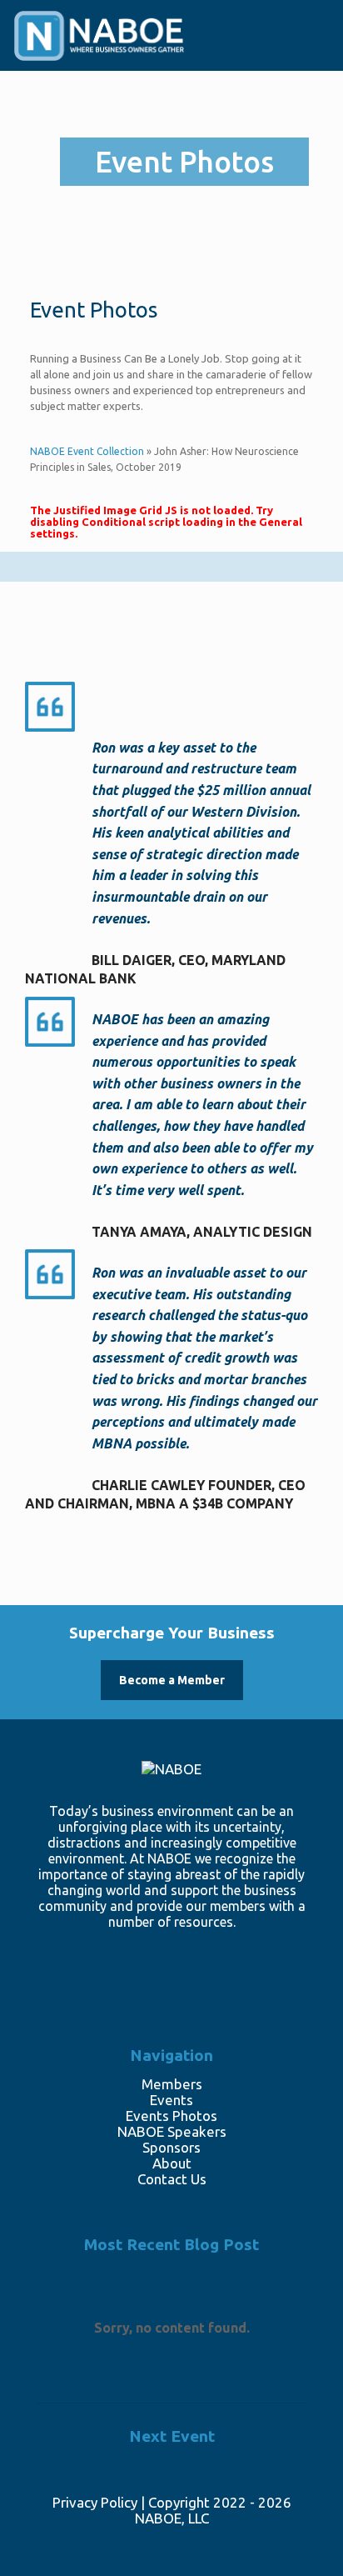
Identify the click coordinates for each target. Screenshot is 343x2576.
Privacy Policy (95, 2502)
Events (171, 2100)
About (172, 2163)
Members (172, 2084)
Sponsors (171, 2147)
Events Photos (171, 2116)
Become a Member (172, 1680)
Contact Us (172, 2179)
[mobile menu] (308, 44)
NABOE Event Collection (87, 451)
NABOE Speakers (172, 2131)
